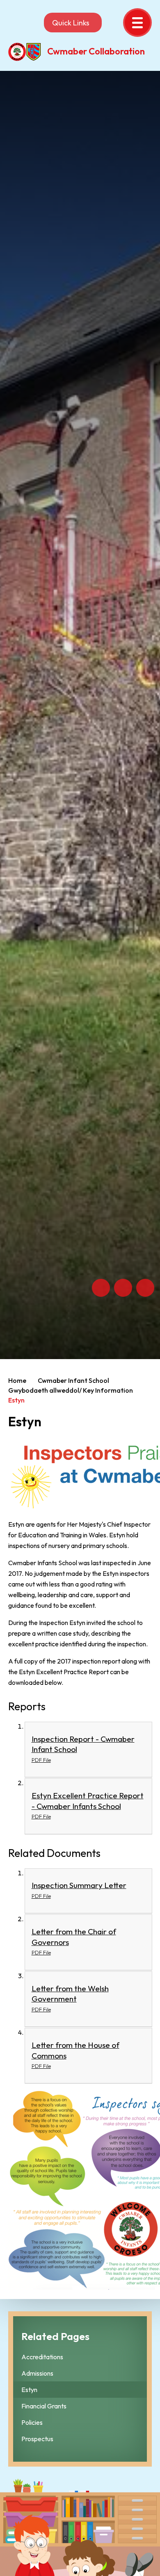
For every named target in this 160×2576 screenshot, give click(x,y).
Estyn (16, 1400)
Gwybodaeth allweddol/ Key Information (71, 1390)
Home (17, 1380)
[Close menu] (137, 23)
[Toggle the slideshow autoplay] (145, 1288)
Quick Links (71, 23)
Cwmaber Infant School (73, 1380)
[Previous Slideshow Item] (101, 1288)
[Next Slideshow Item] (123, 1288)
